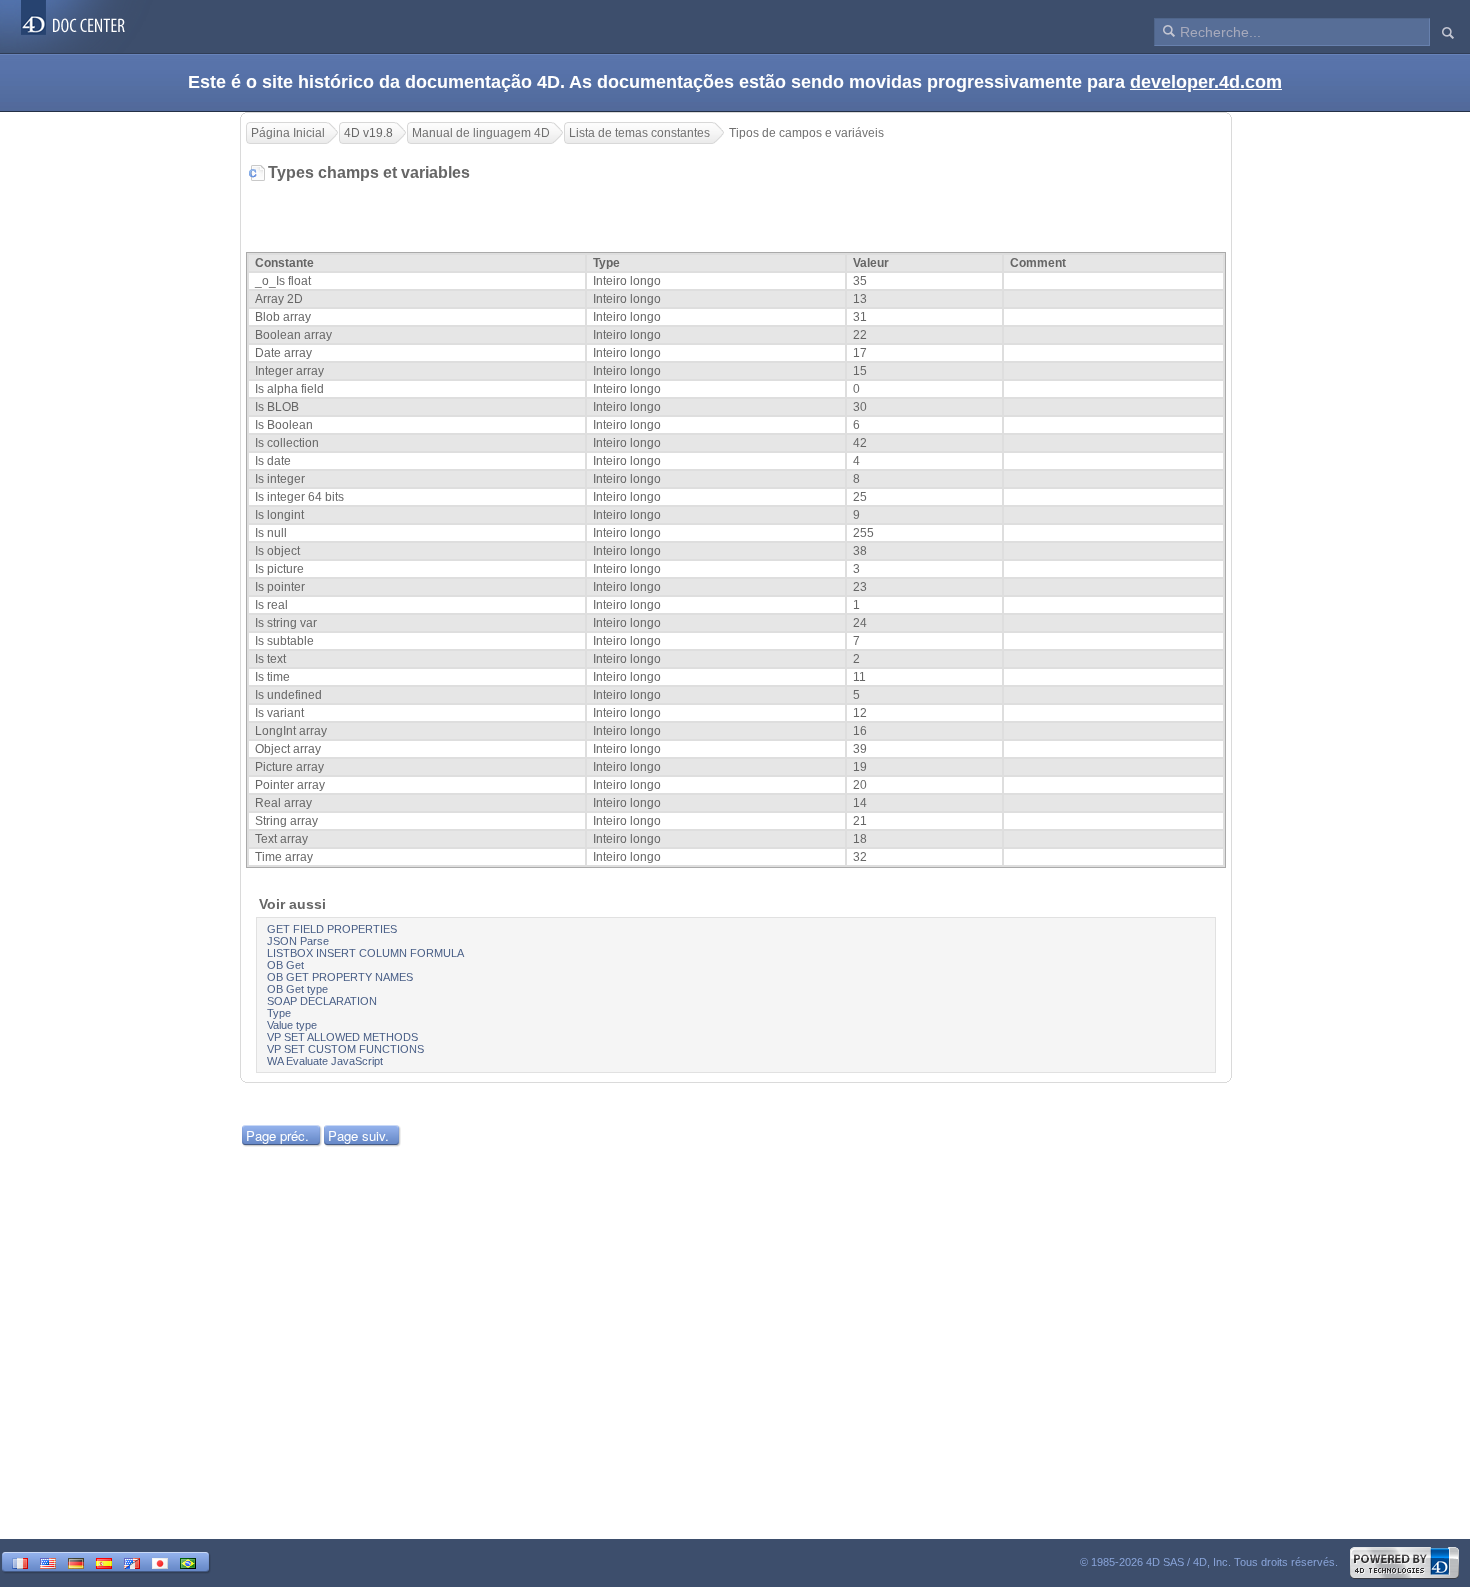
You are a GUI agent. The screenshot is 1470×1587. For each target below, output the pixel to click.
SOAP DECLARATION (322, 1001)
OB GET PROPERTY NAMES (340, 977)
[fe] (132, 1561)
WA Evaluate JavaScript (325, 1061)
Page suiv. (358, 1135)
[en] (48, 1561)
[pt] (188, 1561)
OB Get (285, 965)
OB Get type (297, 989)
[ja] (160, 1561)
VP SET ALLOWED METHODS (342, 1037)
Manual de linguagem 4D (481, 133)
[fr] (20, 1561)
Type (279, 1013)
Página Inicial (288, 133)
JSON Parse (298, 941)
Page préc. (277, 1135)
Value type (292, 1025)
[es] (104, 1561)
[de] (76, 1561)
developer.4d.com (1206, 82)
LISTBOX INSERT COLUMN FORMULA (365, 953)
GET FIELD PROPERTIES (332, 929)
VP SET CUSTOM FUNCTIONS (345, 1049)
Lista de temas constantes (639, 133)
